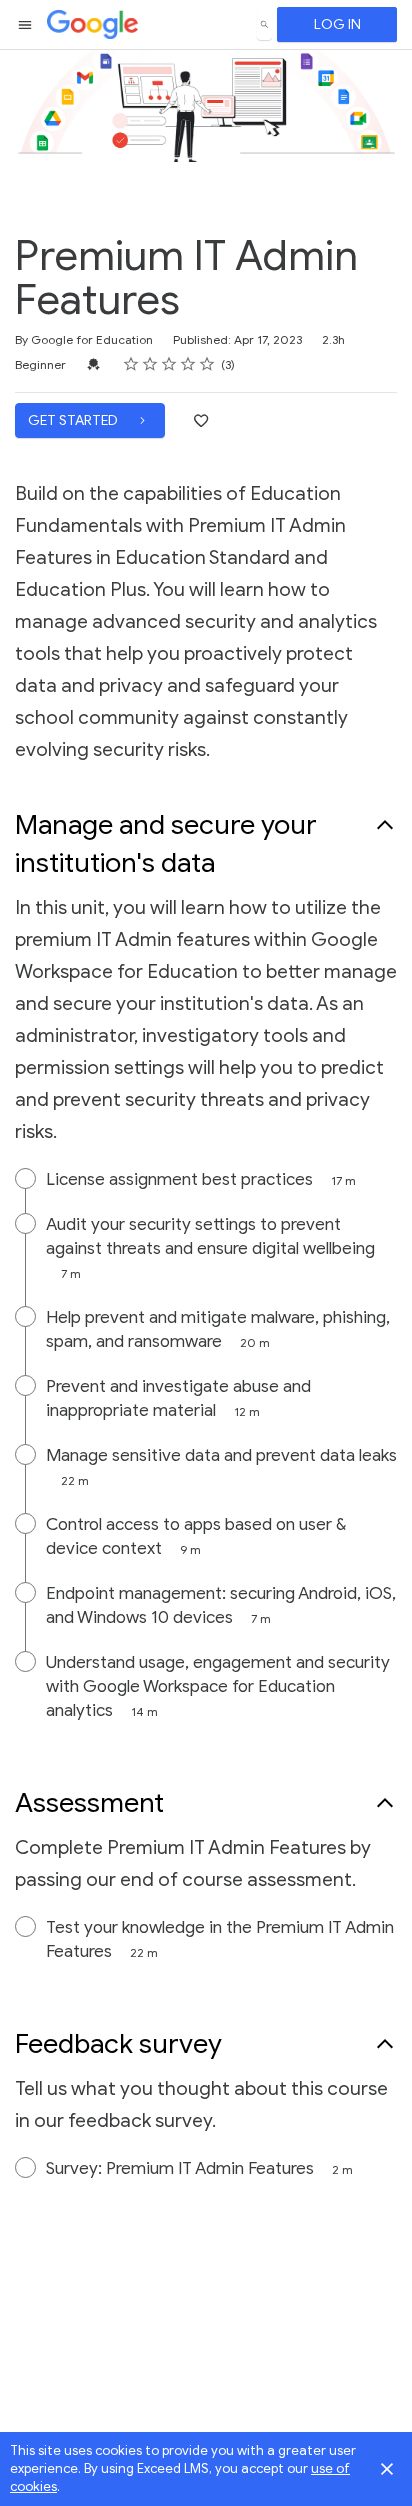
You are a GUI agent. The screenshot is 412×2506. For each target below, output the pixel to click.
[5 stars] (207, 364)
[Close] (387, 2469)
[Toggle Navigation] (26, 25)
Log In (337, 24)
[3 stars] (169, 364)
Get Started (74, 420)
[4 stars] (188, 364)
